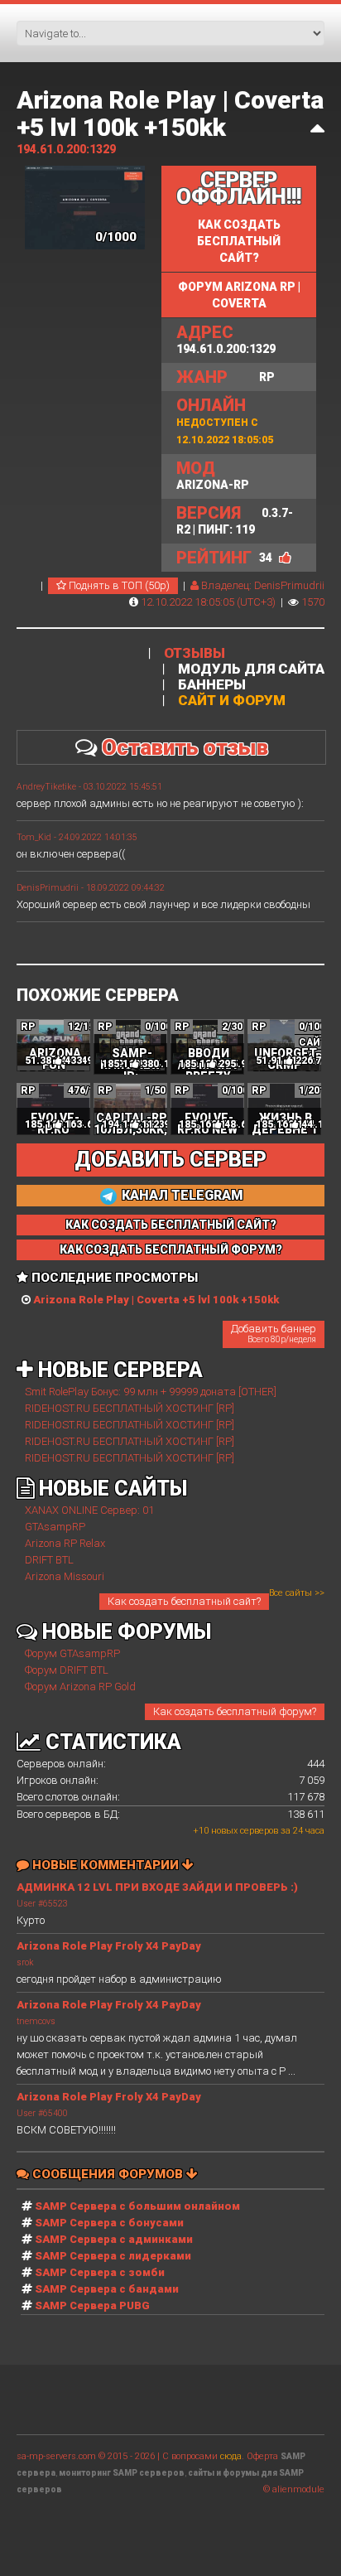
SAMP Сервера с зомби (100, 2272)
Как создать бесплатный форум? (235, 1711)
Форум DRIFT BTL (67, 1670)
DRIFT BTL (49, 1560)
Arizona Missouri (65, 1576)
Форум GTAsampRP (72, 1653)
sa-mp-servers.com (56, 2456)
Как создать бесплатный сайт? (239, 241)
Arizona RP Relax (65, 1543)
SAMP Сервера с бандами (107, 2289)
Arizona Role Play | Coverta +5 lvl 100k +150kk (170, 114)
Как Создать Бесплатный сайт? (171, 1225)
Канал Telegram (181, 1195)
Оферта (262, 2456)
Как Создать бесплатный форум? (171, 1249)
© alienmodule (294, 2489)
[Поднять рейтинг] (285, 558)
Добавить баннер (274, 1333)
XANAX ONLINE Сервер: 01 (89, 1510)
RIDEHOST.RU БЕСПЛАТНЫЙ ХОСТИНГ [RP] (130, 1408)
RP (226, 377)
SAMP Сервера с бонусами (109, 2223)
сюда (231, 2456)
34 (266, 558)
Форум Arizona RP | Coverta (239, 295)
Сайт (313, 1042)
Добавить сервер (170, 1160)
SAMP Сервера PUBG (92, 2305)
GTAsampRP (55, 1527)
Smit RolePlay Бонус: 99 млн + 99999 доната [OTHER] (151, 1392)
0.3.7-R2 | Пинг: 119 (235, 520)
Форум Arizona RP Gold (80, 1687)
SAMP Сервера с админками (114, 2239)
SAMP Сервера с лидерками (113, 2256)
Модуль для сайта (251, 669)
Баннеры (212, 685)
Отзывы (195, 653)
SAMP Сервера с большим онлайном (137, 2206)
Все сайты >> (297, 1593)
